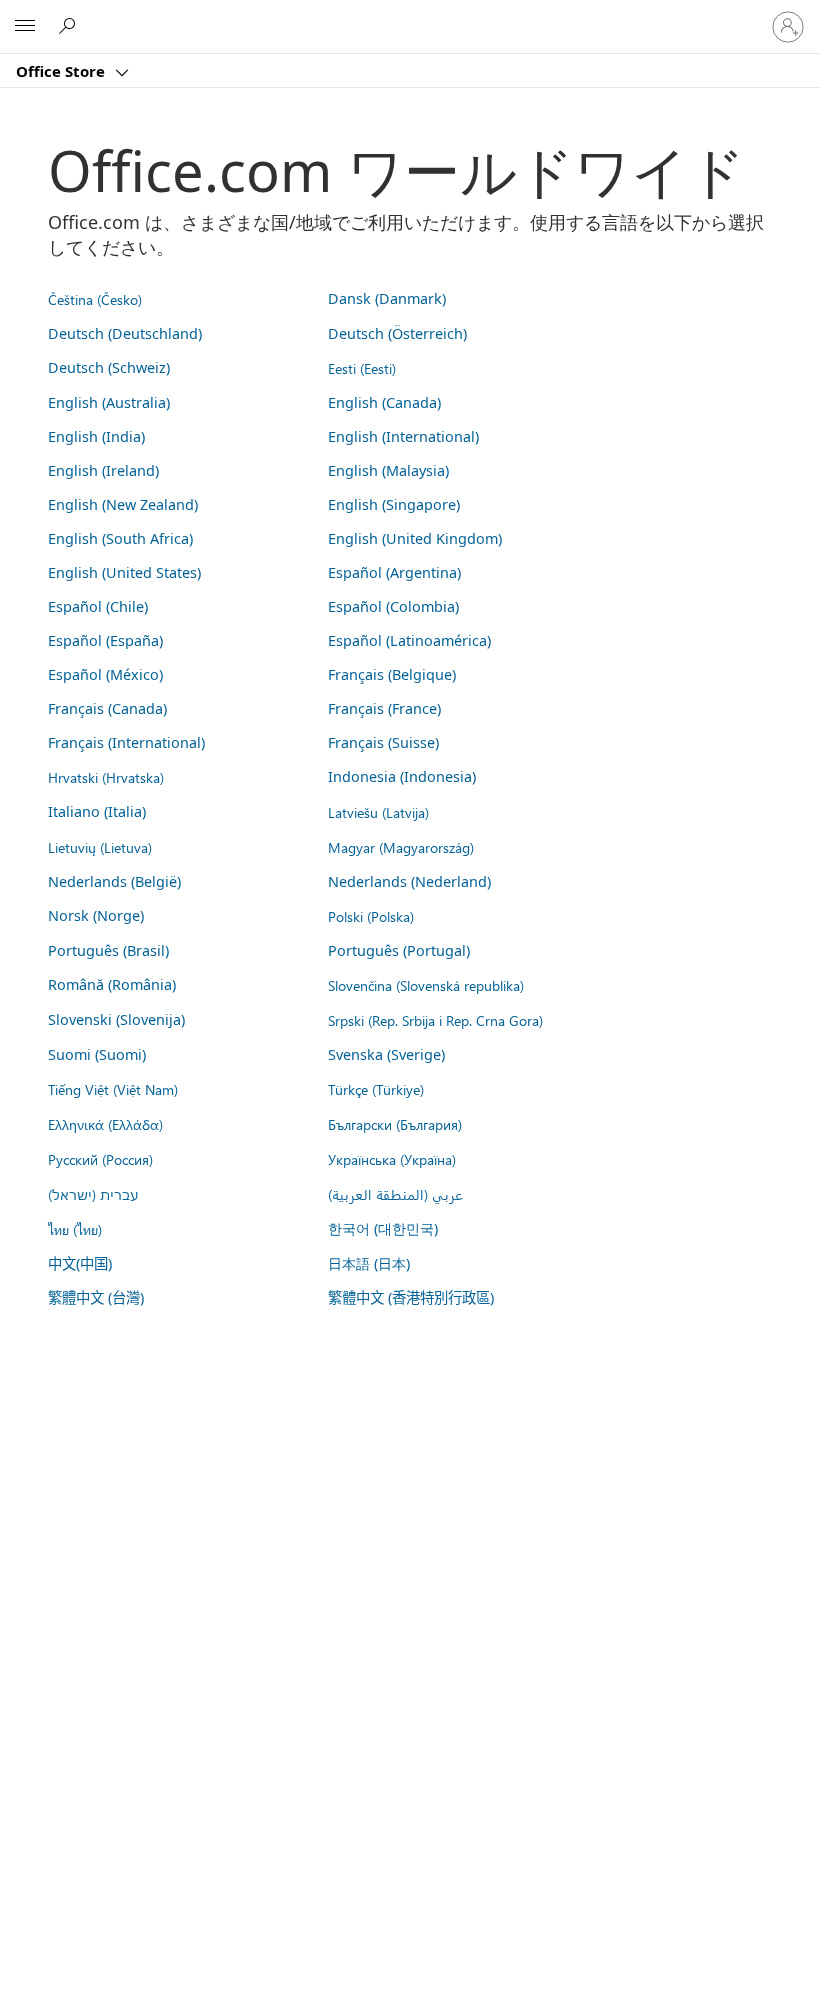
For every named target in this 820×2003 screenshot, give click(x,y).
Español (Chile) (98, 606)
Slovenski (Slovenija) (116, 1019)
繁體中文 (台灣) (96, 1297)
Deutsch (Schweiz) (109, 367)
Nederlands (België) (114, 881)
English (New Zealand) (123, 504)
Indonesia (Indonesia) (402, 776)
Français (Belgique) (392, 674)
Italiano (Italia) (97, 811)
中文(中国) (80, 1263)
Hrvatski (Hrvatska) (106, 777)
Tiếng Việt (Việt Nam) (113, 1089)
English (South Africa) (120, 538)
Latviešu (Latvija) (378, 812)
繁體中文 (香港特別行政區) (411, 1297)
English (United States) (124, 572)
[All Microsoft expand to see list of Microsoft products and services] (25, 27)
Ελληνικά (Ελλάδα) (105, 1124)
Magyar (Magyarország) (401, 847)
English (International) (403, 436)
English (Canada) (384, 402)
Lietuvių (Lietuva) (100, 847)
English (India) (96, 436)
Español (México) (105, 674)
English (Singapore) (394, 504)
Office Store (62, 71)
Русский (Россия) (100, 1159)
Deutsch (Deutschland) (125, 333)
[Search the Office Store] (70, 26)
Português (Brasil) (108, 950)
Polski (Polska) (371, 916)
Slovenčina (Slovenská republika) (426, 985)
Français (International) (126, 742)
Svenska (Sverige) (386, 1054)
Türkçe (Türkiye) (376, 1089)
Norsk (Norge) (96, 915)
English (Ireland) (103, 470)
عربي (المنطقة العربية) (395, 1194)
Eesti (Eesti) (362, 368)
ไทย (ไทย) (75, 1229)
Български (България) (395, 1124)
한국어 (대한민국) (383, 1228)
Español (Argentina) (394, 572)
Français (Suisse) (383, 742)
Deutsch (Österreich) (397, 333)
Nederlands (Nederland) (409, 881)
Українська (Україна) (392, 1159)
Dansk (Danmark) (387, 298)
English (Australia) (109, 402)
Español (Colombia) (393, 606)
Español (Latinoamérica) (409, 640)
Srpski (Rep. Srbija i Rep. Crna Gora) (435, 1020)
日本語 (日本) (369, 1263)
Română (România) (112, 984)
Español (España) (105, 640)
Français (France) (384, 708)
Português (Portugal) (399, 950)
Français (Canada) (107, 708)
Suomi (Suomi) (97, 1054)
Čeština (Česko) (95, 299)
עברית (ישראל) (93, 1194)
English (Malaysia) (388, 470)
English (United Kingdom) (415, 538)
